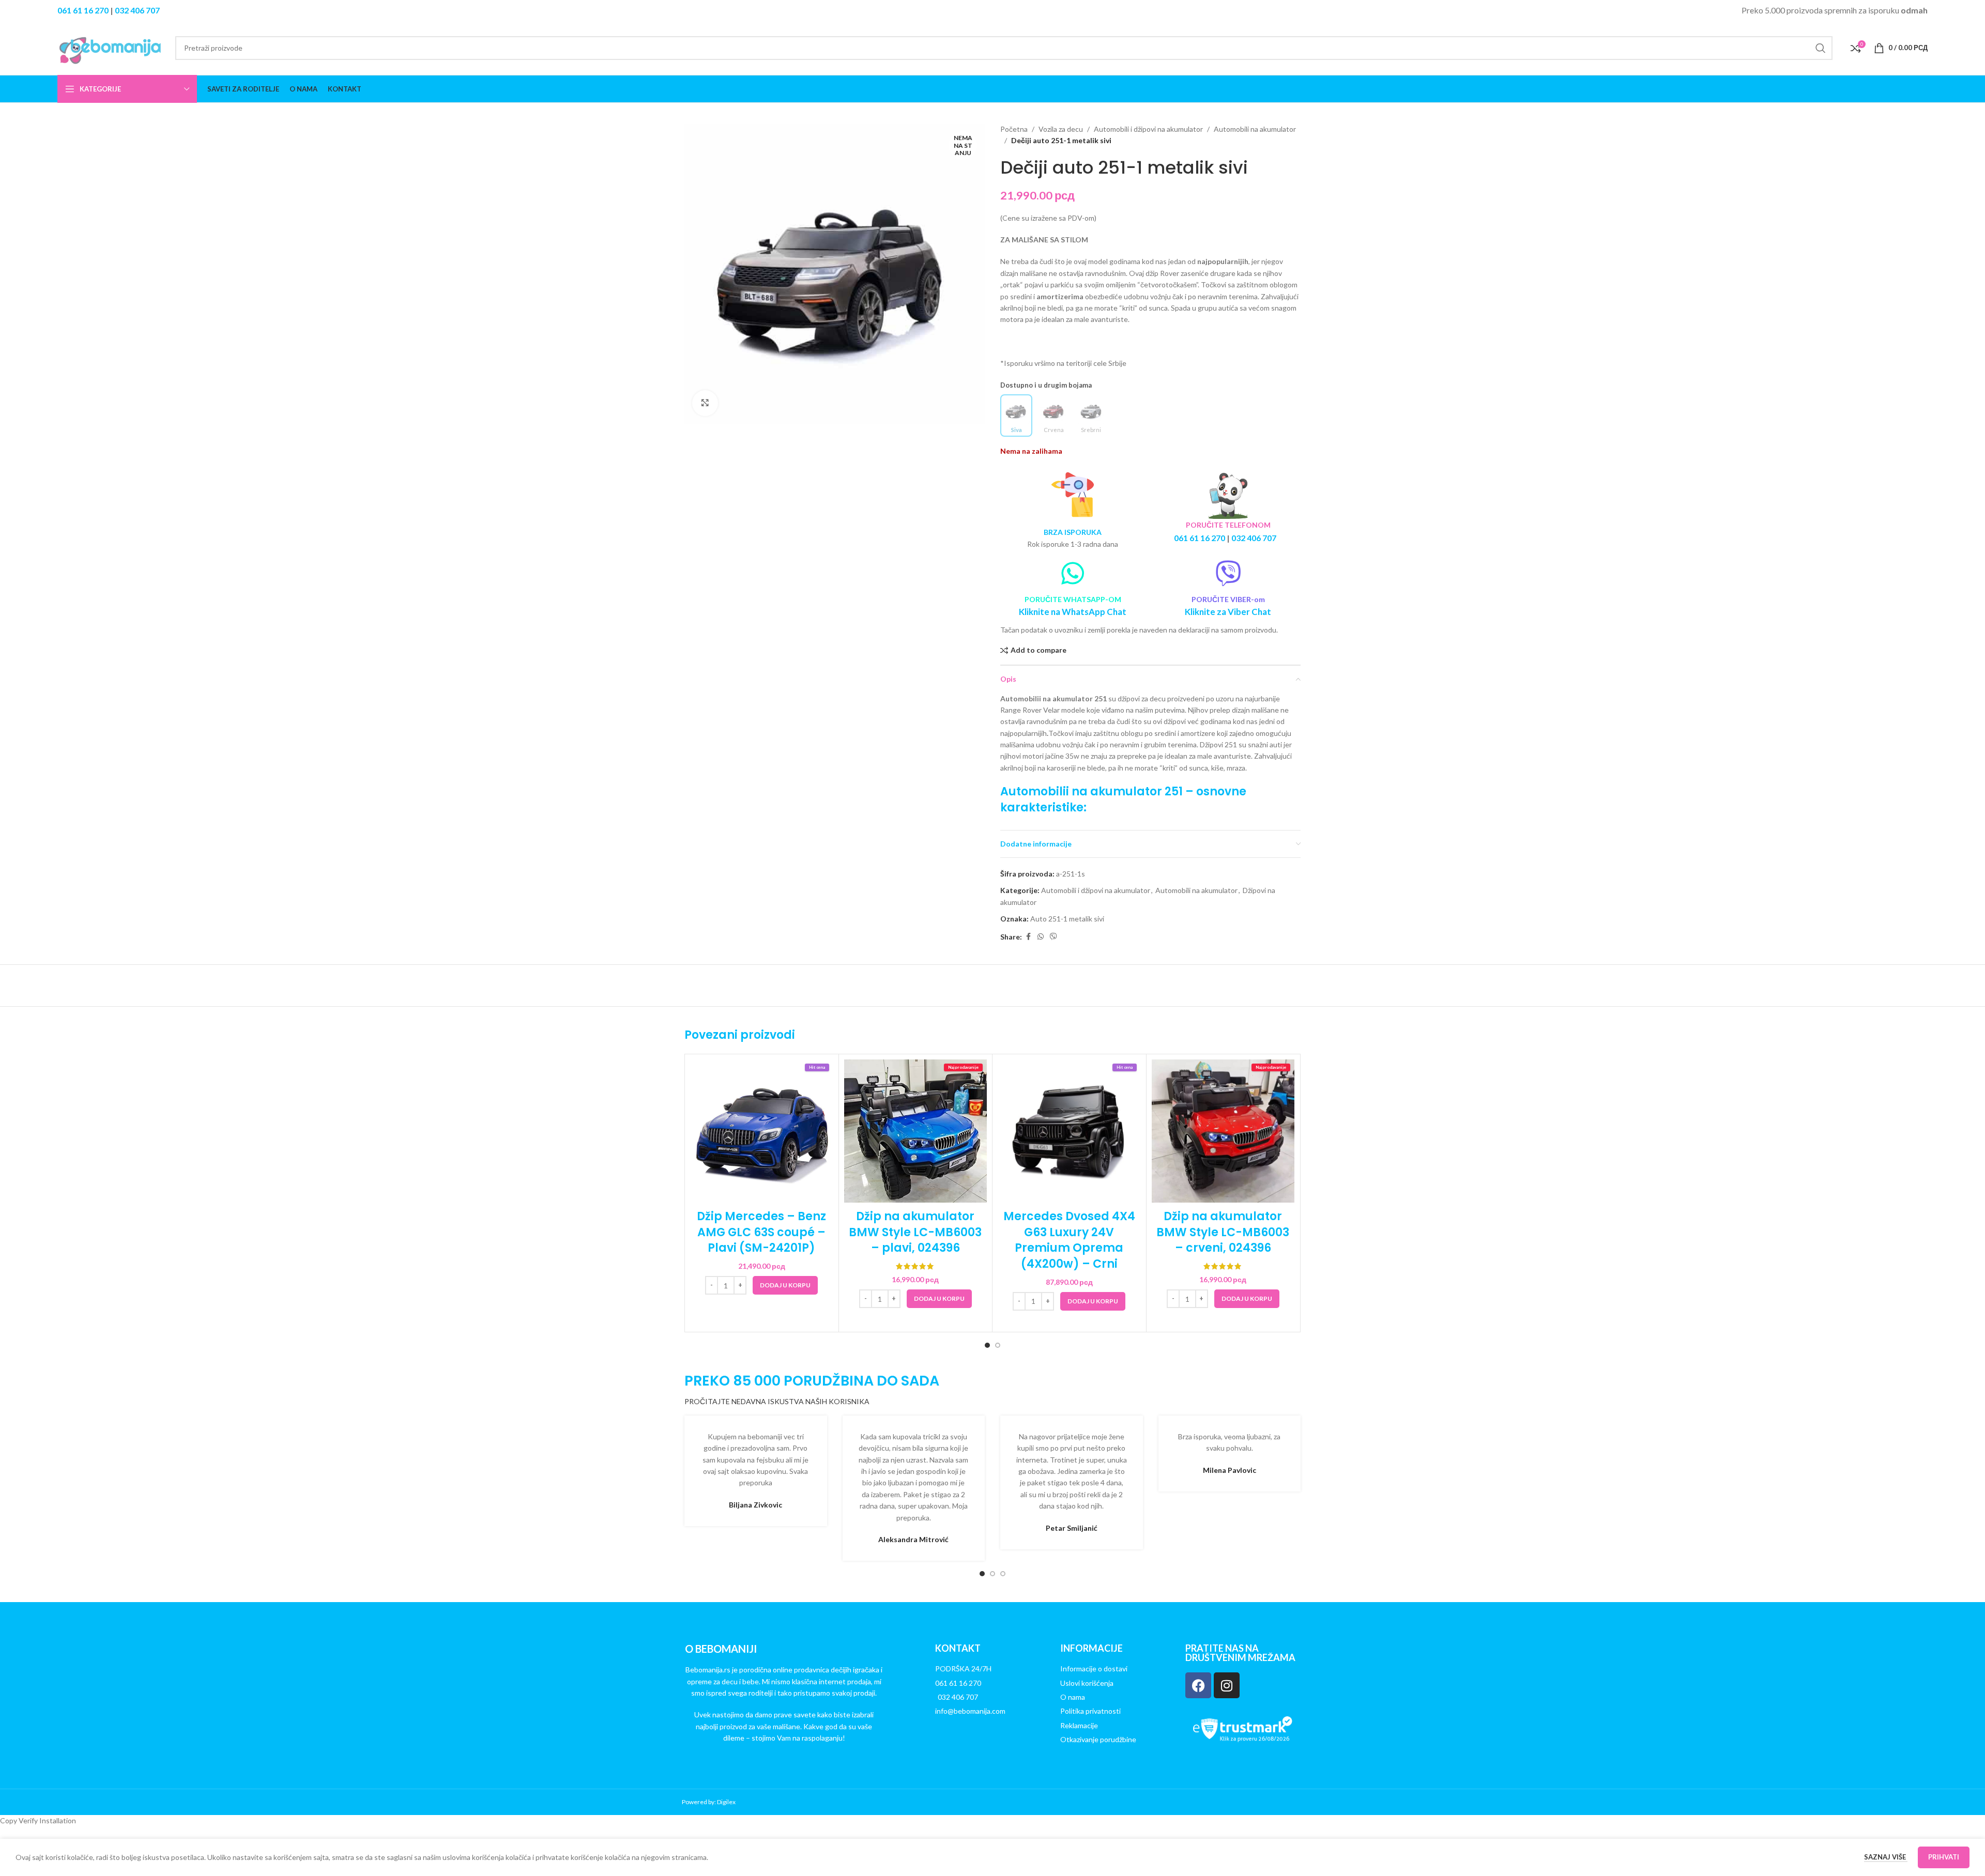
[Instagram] (1227, 1685)
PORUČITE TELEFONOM (1228, 525)
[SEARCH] (1821, 48)
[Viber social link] (1053, 937)
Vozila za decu (1061, 129)
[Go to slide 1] (987, 1345)
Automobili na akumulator (1255, 129)
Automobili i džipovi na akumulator (1148, 129)
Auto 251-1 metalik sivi (1067, 919)
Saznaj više (1886, 1857)
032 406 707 (137, 10)
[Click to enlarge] (705, 403)
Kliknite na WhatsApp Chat (1073, 612)
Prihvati (1944, 1857)
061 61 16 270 (83, 10)
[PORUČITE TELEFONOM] (1228, 495)
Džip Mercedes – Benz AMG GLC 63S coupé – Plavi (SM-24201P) (761, 1232)
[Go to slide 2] (998, 1345)
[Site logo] (111, 47)
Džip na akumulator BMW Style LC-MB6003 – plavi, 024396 (915, 1232)
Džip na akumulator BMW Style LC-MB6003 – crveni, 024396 (1223, 1232)
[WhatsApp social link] (1041, 937)
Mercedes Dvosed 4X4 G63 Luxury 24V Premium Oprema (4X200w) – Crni (1069, 1240)
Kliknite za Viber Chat (1228, 612)
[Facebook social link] (1028, 937)
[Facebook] (1198, 1685)
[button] (785, 1285)
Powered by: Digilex (709, 1802)
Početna (1014, 129)
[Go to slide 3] (1003, 1574)
